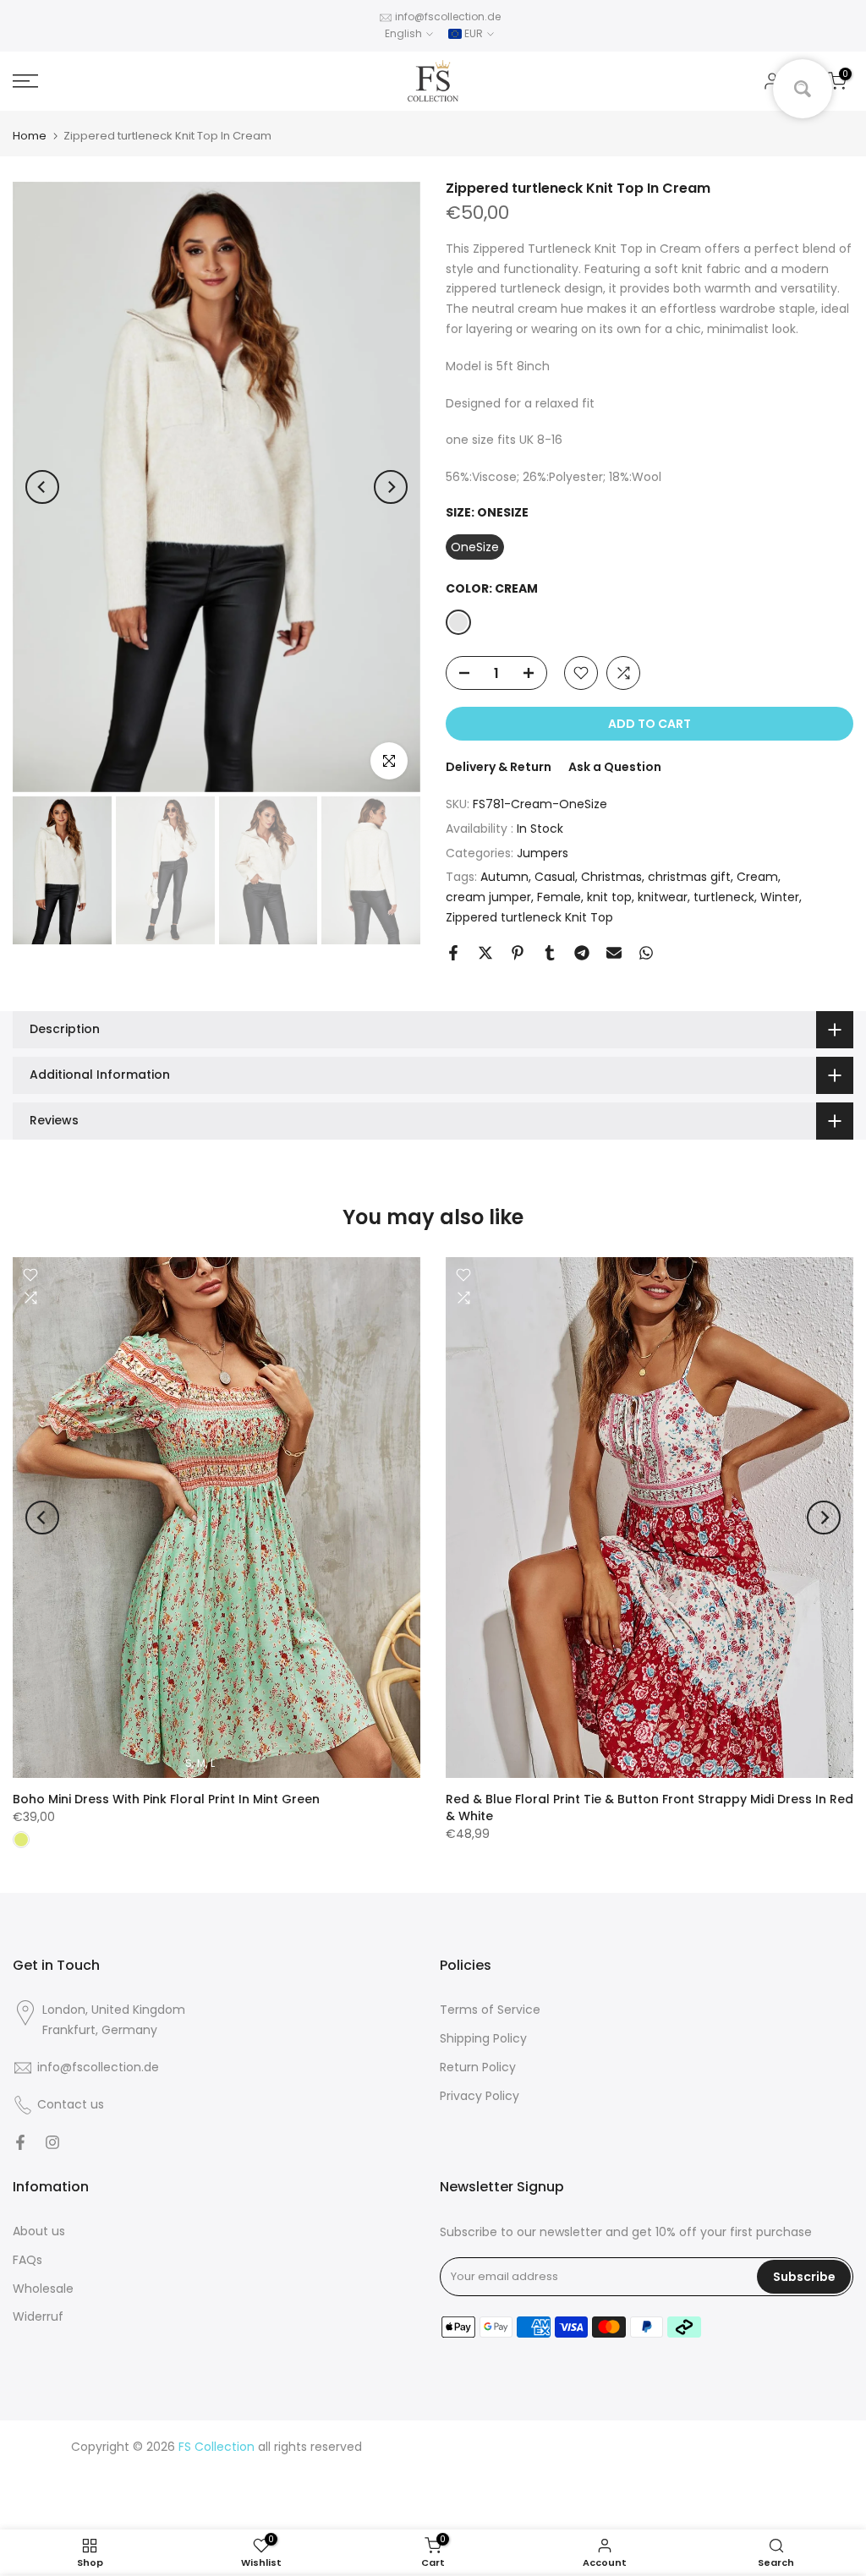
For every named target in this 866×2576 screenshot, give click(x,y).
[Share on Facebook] (453, 953)
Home (30, 136)
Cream (757, 877)
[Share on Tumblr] (550, 953)
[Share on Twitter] (485, 953)
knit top (609, 897)
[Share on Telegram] (582, 953)
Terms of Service (490, 2010)
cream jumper (488, 897)
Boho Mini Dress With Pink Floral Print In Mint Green (166, 1799)
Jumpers (543, 853)
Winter (780, 897)
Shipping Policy (483, 2038)
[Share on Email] (614, 953)
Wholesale (43, 2289)
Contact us (71, 2104)
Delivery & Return (499, 767)
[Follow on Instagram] (52, 2142)
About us (39, 2231)
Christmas (611, 877)
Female (559, 897)
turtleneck (724, 897)
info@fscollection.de (448, 16)
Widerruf (38, 2316)
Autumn (504, 877)
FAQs (27, 2260)
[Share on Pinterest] (518, 953)
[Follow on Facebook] (20, 2142)
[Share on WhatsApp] (646, 953)
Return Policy (478, 2067)
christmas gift (689, 877)
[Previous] (42, 487)
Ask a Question (615, 767)
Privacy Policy (480, 2096)
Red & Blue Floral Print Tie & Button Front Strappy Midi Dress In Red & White (649, 1808)
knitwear (663, 897)
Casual (555, 877)
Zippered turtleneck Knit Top (529, 917)
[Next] (391, 487)
